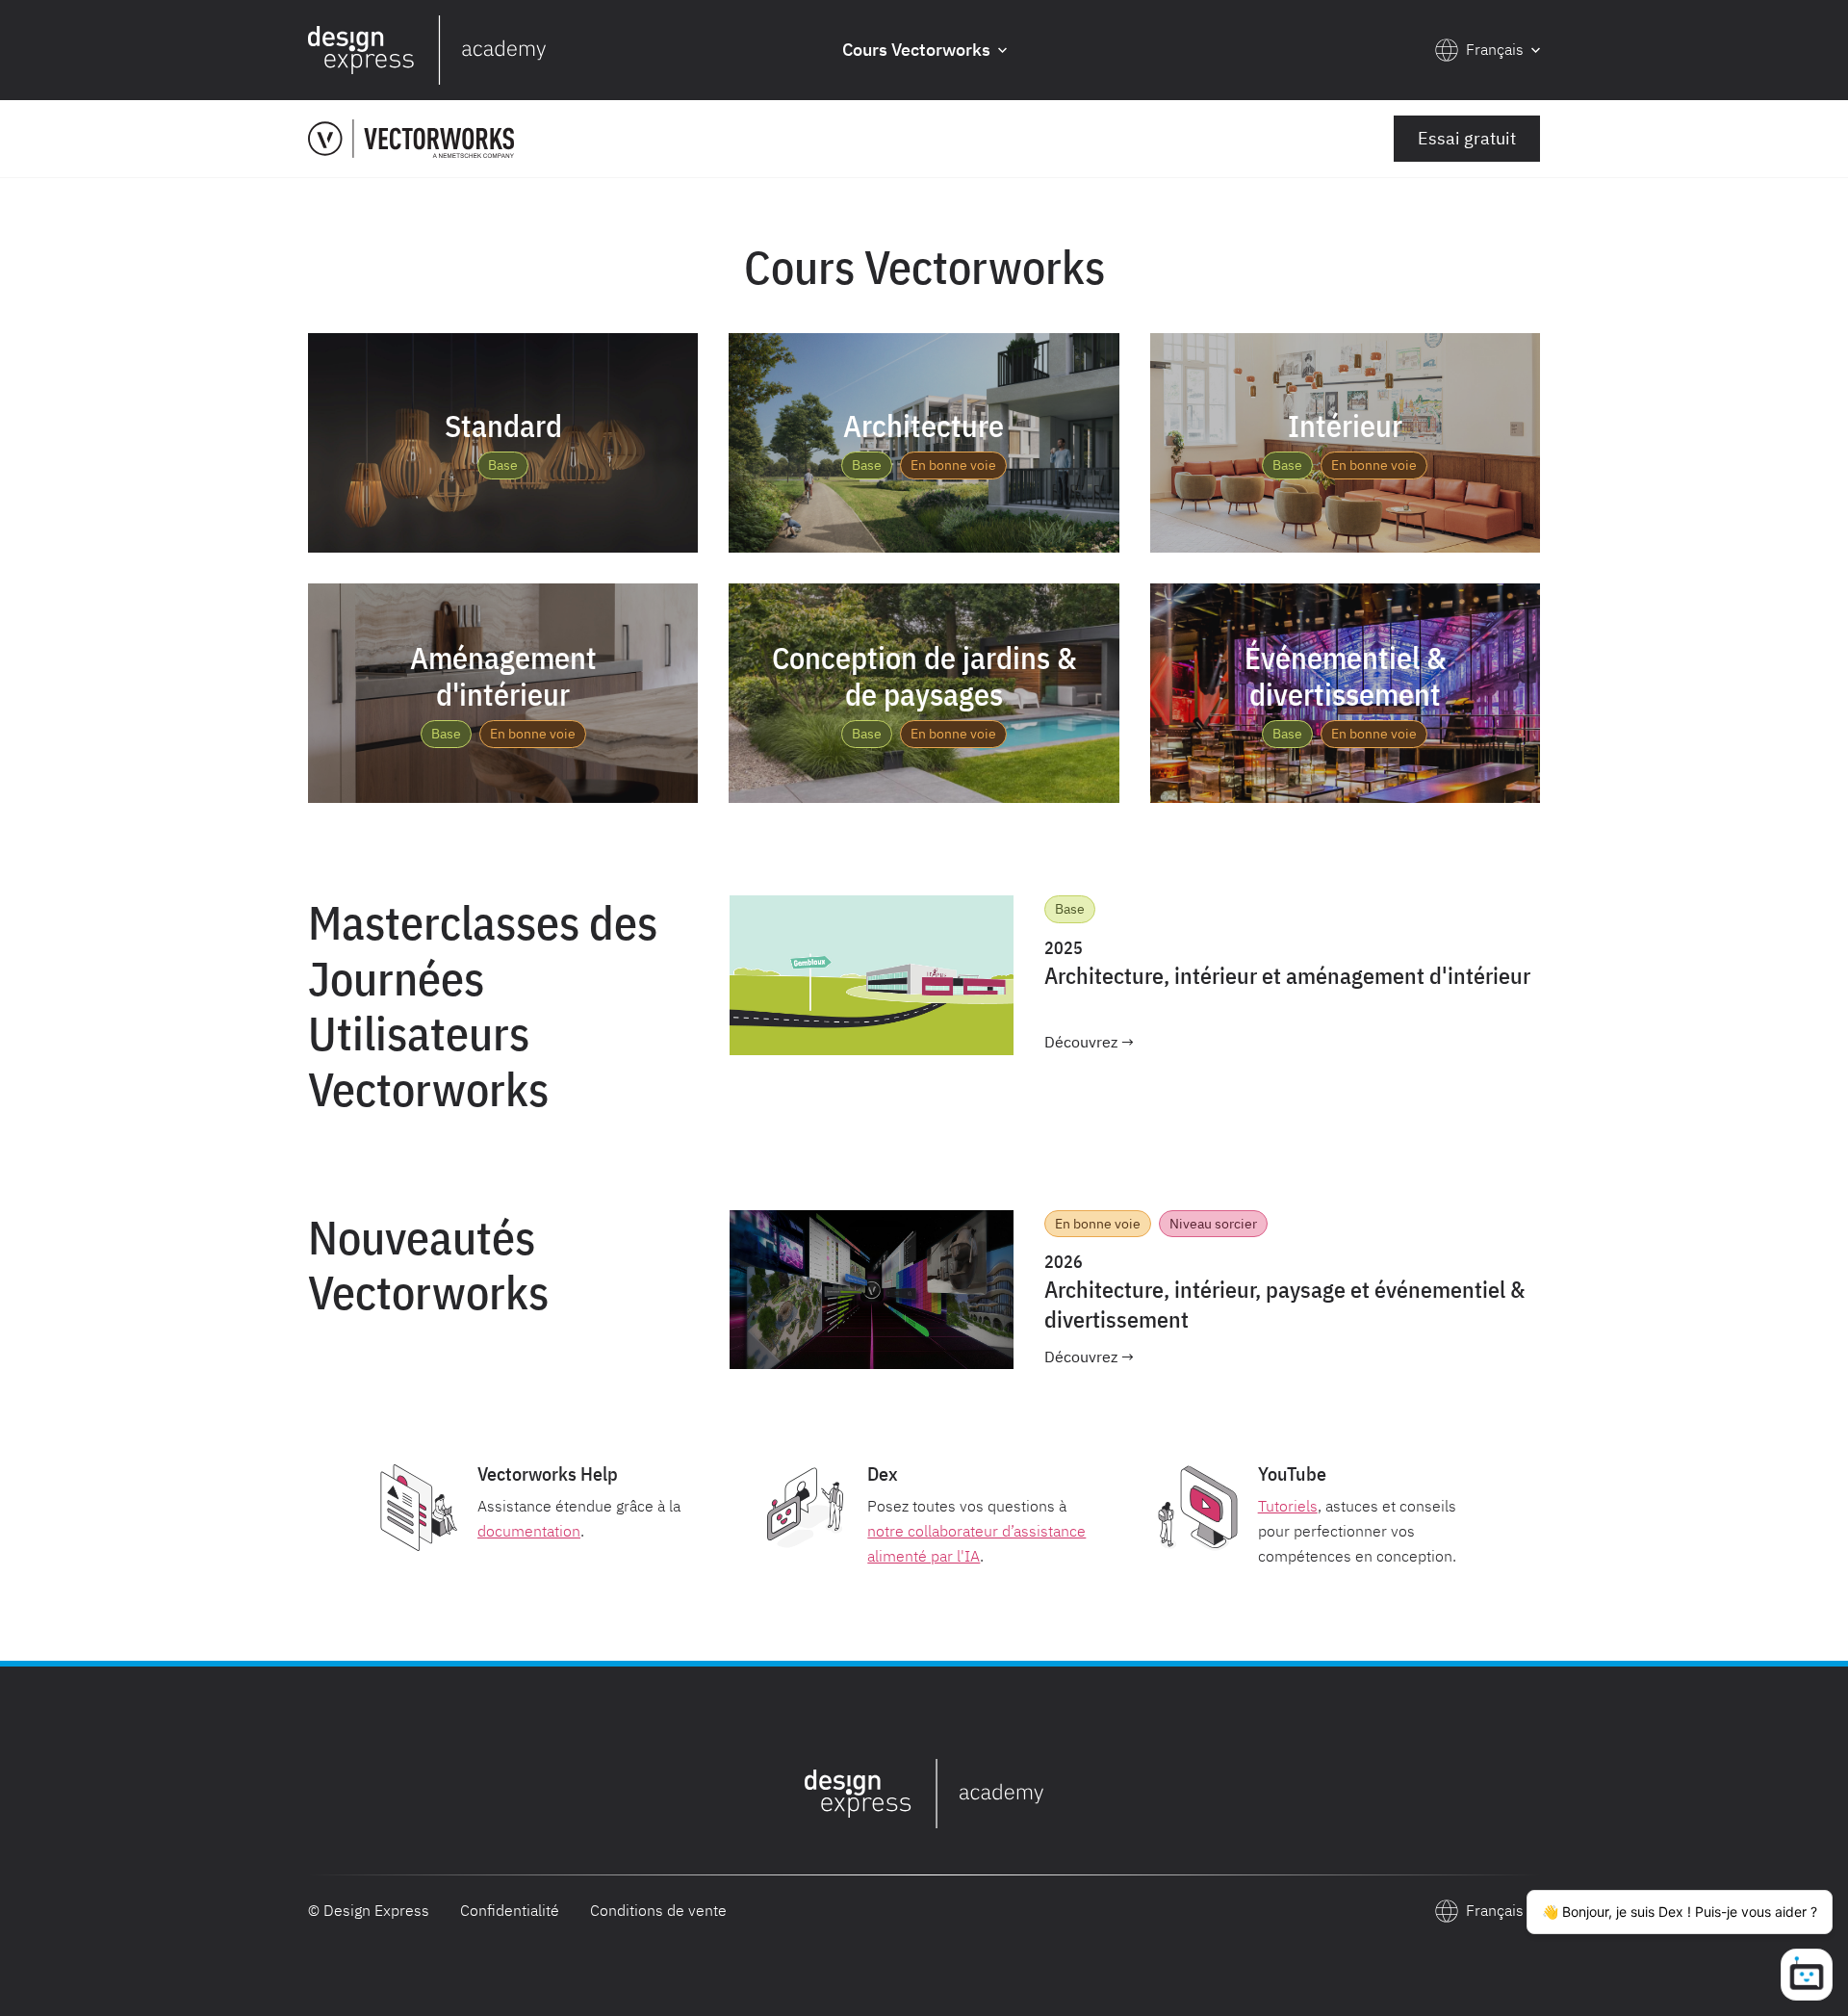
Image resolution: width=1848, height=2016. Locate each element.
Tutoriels (1288, 1506)
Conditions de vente (658, 1910)
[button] (924, 51)
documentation (529, 1531)
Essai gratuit (1467, 138)
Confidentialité (510, 1910)
